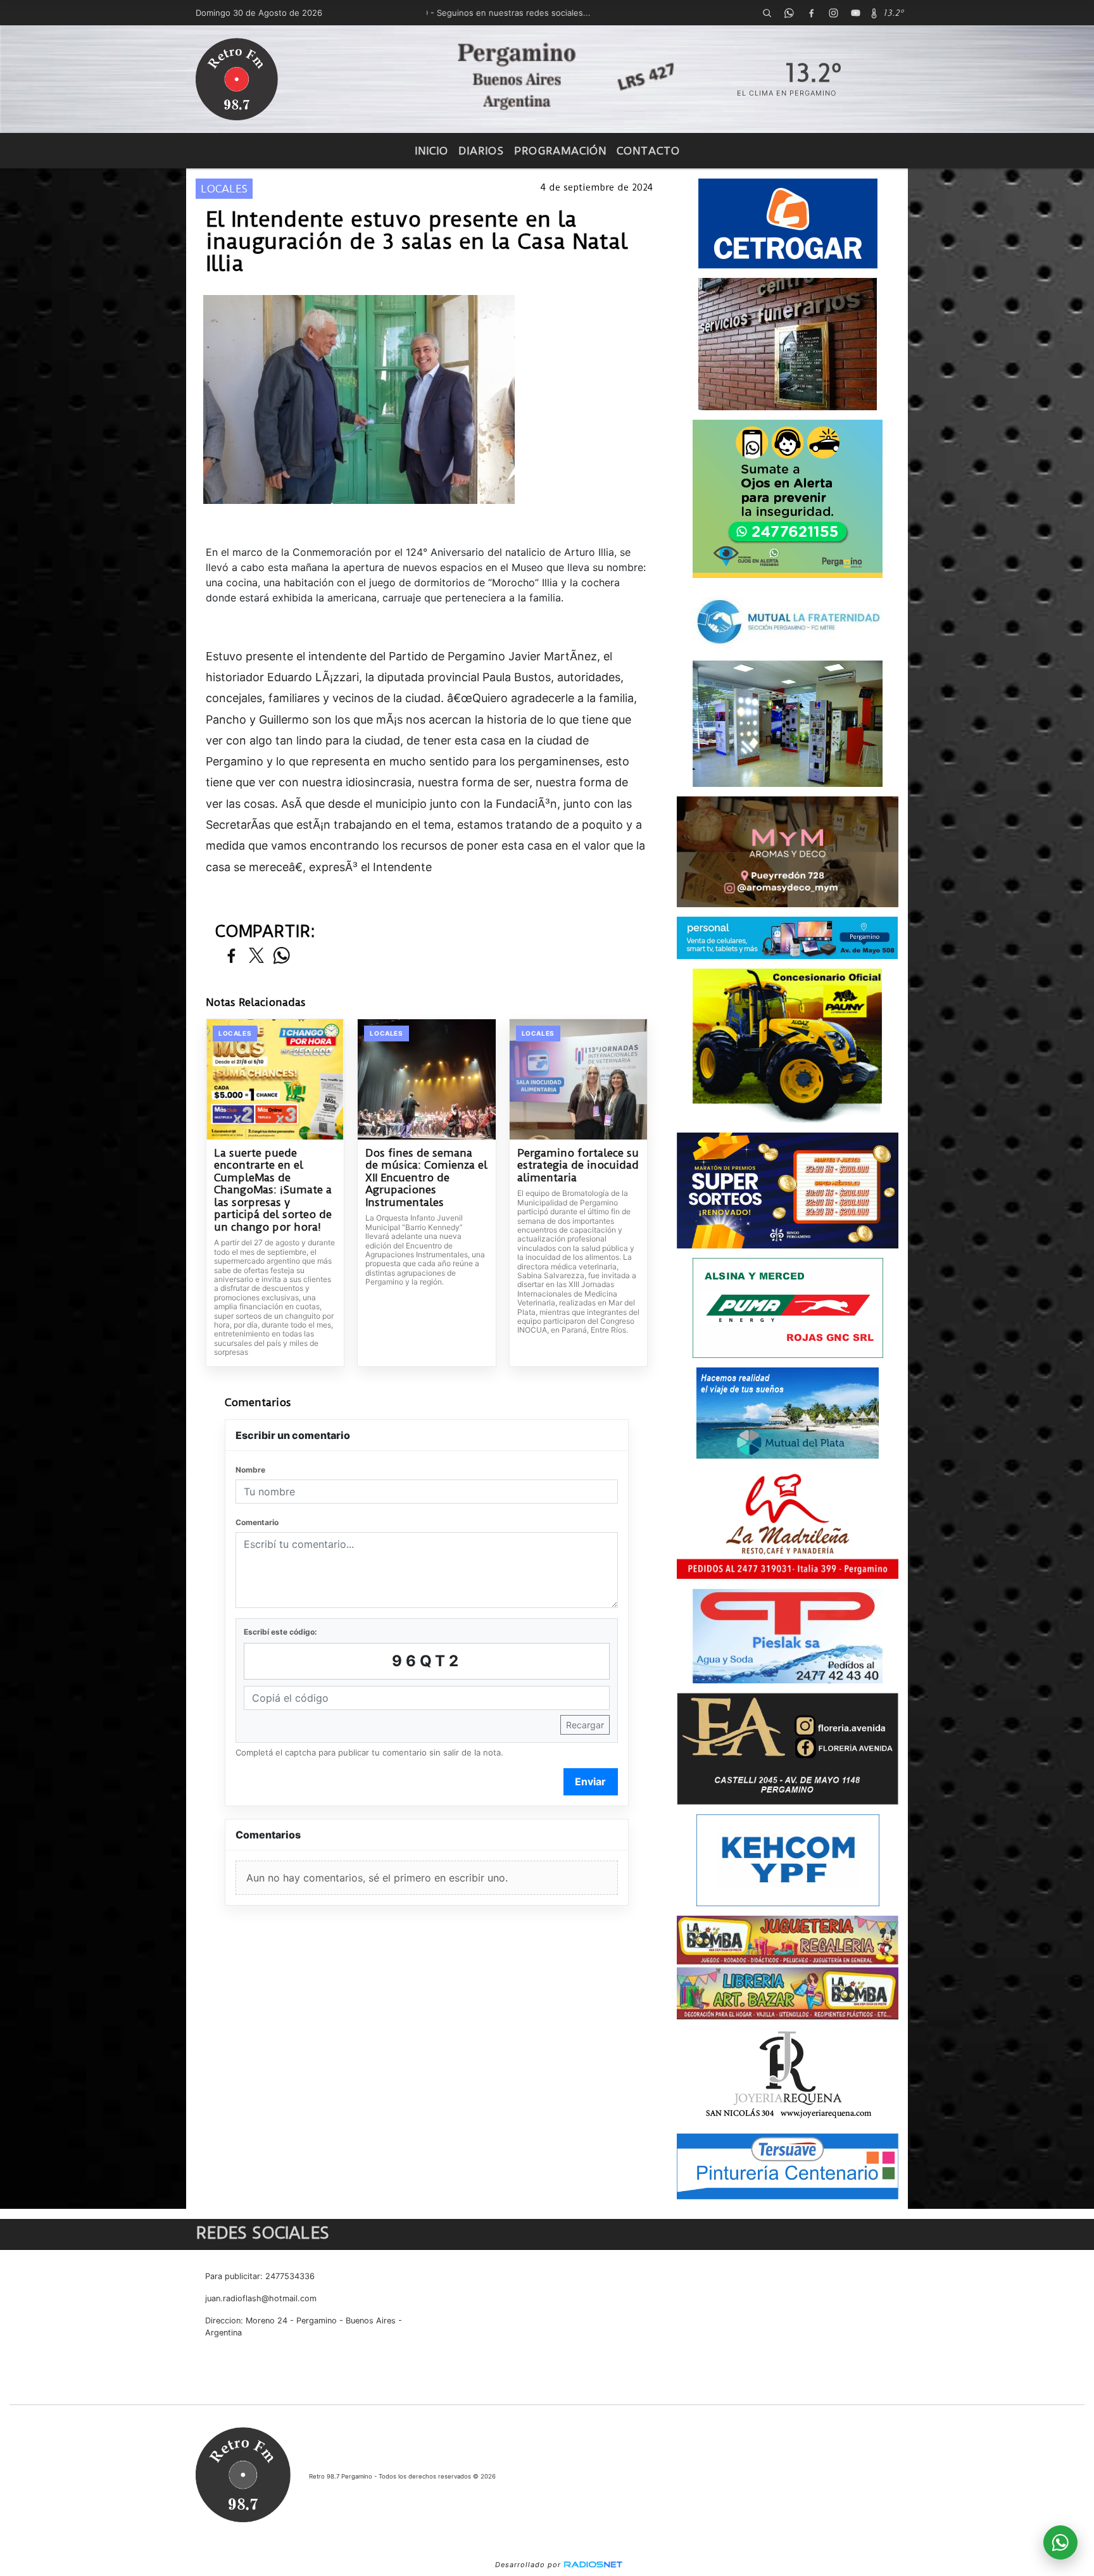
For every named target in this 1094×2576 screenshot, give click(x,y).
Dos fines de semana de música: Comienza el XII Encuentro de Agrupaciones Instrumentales (426, 1178)
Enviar (590, 1781)
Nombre (250, 1470)
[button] (767, 13)
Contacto (648, 151)
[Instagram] (833, 13)
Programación (560, 151)
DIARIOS (481, 151)
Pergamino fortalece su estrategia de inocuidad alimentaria (578, 1165)
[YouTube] (855, 13)
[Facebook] (811, 13)
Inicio (431, 151)
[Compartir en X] (256, 956)
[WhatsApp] (789, 13)
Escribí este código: (280, 1632)
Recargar (585, 1725)
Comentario (257, 1522)
